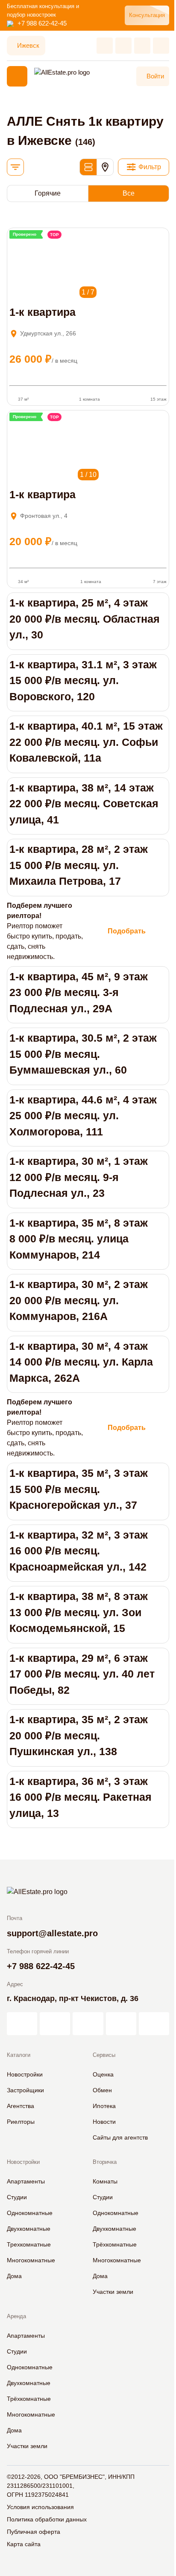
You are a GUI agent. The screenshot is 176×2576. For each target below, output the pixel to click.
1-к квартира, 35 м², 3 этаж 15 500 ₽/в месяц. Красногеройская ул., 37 (79, 1489)
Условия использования (40, 2507)
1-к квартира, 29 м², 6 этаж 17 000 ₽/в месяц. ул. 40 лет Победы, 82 (82, 1674)
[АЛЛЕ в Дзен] (55, 2024)
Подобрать (127, 931)
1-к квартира (43, 312)
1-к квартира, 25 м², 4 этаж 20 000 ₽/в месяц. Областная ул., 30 (85, 619)
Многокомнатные (31, 2260)
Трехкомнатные (29, 2244)
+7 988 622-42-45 (42, 23)
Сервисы (104, 2055)
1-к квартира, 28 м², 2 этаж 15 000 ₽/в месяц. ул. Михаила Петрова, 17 (79, 865)
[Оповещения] (161, 46)
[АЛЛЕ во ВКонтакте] (88, 2024)
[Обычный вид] (88, 167)
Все (129, 193)
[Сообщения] (142, 46)
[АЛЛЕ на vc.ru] (22, 2024)
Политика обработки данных (47, 2519)
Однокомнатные (30, 2213)
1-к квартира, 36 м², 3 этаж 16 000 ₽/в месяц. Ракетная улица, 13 (81, 1797)
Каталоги (19, 2055)
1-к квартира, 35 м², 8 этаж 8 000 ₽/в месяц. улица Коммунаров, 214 (79, 1239)
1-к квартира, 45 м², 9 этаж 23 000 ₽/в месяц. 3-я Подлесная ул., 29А (79, 992)
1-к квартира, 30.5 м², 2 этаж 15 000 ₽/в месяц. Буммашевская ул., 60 (83, 1054)
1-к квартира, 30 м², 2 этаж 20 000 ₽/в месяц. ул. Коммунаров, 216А (79, 1300)
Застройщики (25, 2090)
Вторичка (105, 2162)
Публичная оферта (34, 2532)
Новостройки (25, 2074)
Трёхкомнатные (115, 2244)
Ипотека (104, 2106)
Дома (14, 2276)
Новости (104, 2122)
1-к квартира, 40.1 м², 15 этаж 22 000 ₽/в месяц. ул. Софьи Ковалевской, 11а (86, 742)
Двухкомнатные (29, 2229)
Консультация (147, 15)
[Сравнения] (123, 46)
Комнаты (105, 2181)
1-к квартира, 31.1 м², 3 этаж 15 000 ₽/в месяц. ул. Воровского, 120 (83, 680)
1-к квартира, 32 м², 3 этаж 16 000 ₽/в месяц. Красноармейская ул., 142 (79, 1551)
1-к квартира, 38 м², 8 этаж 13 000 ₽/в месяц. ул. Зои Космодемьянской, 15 (79, 1612)
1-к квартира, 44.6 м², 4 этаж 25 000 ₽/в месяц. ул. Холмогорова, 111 (83, 1116)
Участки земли (113, 2292)
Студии (17, 2197)
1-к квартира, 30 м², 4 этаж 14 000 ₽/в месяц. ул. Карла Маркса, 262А (81, 1362)
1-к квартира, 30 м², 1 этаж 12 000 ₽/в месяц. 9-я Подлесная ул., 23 (79, 1177)
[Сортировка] (15, 167)
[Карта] (105, 167)
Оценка (103, 2074)
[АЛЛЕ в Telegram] (154, 2024)
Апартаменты (26, 2181)
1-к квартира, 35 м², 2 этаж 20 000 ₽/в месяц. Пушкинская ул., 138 (79, 1735)
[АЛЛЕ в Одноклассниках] (121, 2024)
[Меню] (17, 76)
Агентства (21, 2106)
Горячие (48, 193)
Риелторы (21, 2122)
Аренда (16, 2316)
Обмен (102, 2090)
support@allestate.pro (52, 1933)
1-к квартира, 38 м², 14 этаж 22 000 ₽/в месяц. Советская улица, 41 (84, 804)
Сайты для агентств (120, 2137)
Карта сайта (24, 2544)
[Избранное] (105, 46)
